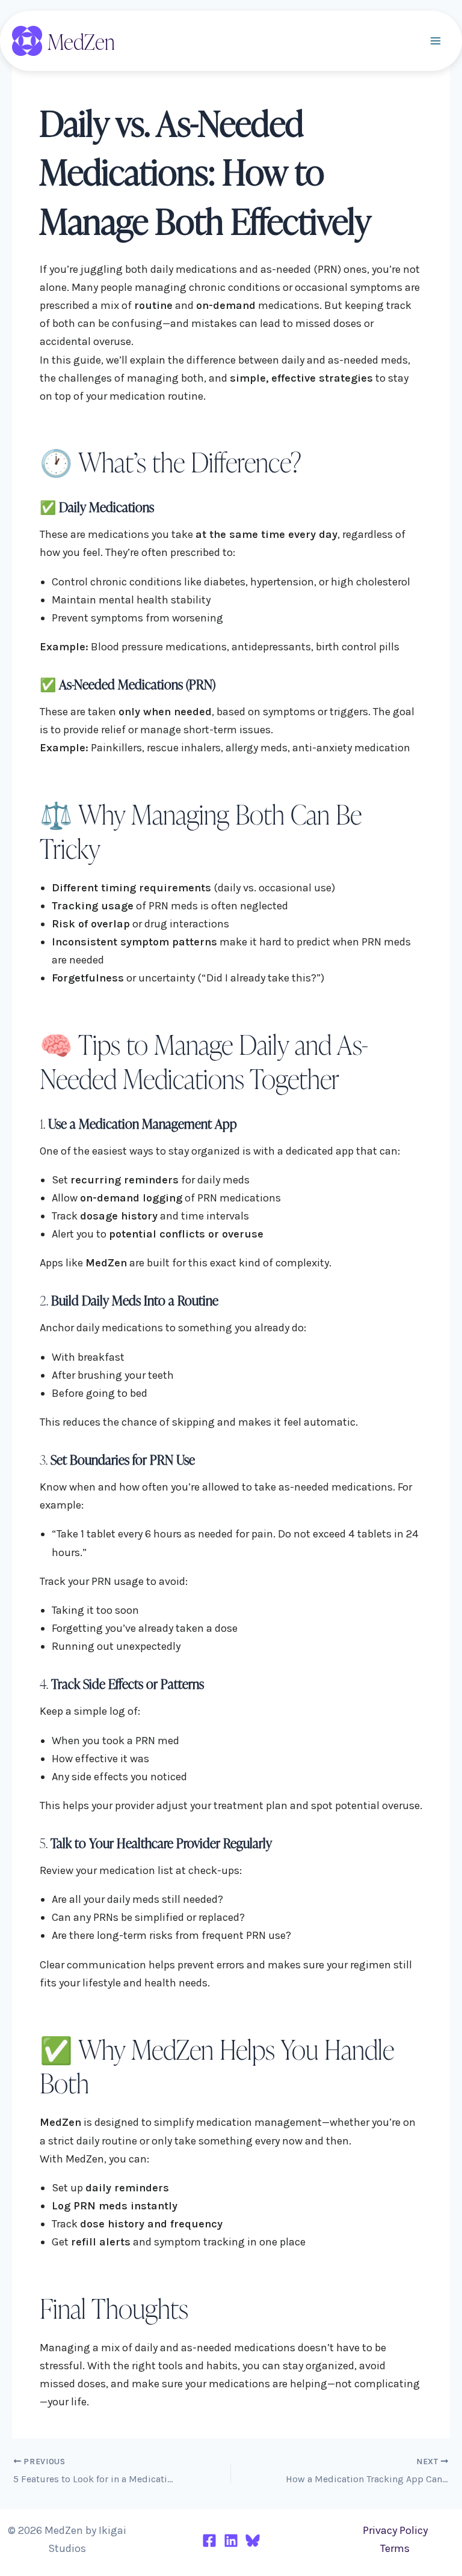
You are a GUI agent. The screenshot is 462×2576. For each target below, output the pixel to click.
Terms (395, 2548)
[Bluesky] (253, 2541)
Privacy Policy (395, 2530)
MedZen (81, 41)
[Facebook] (209, 2541)
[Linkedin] (231, 2541)
